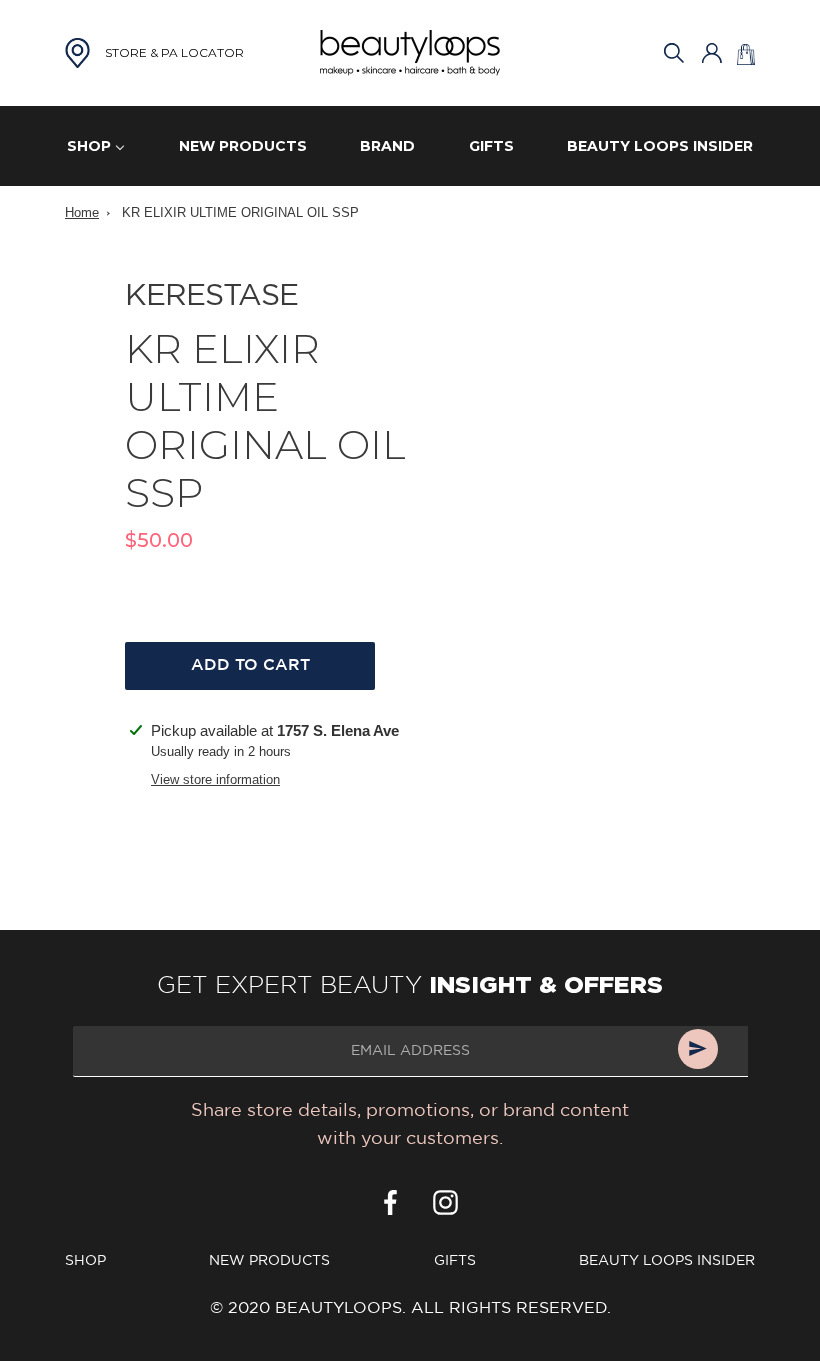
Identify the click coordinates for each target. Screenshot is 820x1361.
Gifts (455, 1261)
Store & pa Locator (174, 52)
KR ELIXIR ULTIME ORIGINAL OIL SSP (240, 212)
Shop (85, 1261)
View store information (215, 779)
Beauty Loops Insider (667, 1261)
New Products (269, 1261)
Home (82, 212)
